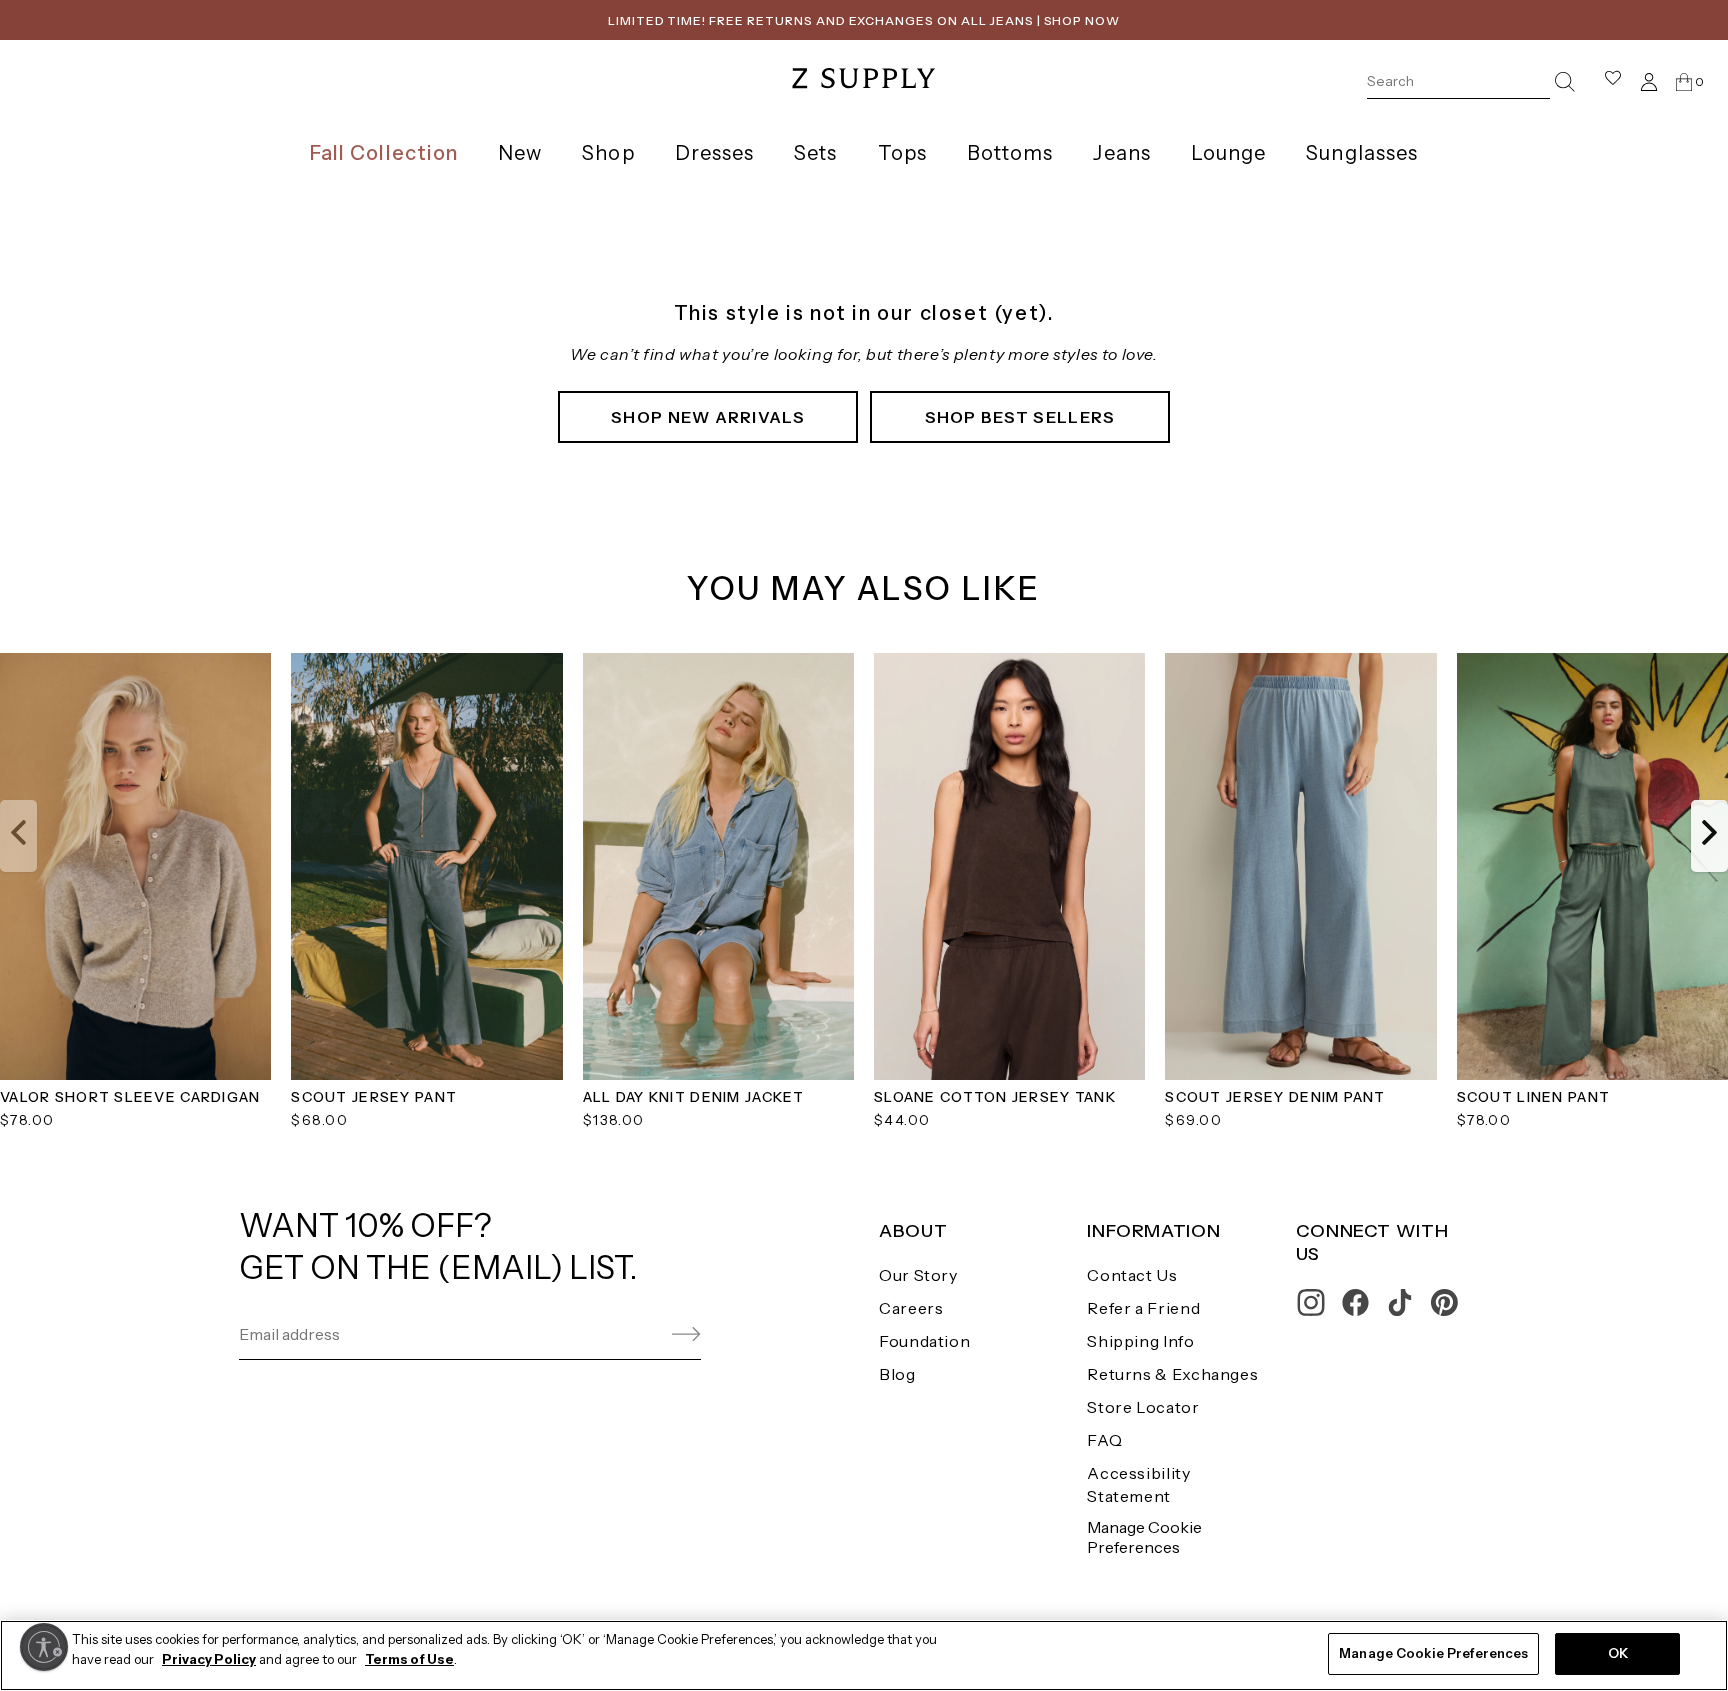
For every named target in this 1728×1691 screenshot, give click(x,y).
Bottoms (1010, 153)
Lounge (1228, 153)
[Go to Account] (1649, 81)
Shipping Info (1140, 1341)
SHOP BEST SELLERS (1020, 417)
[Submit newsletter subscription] (638, 1334)
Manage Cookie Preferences (1144, 1536)
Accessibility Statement (1138, 1484)
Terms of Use (409, 1659)
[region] (864, 1655)
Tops (902, 153)
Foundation (924, 1341)
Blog (897, 1374)
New (520, 153)
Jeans (1121, 153)
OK (1618, 1653)
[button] (18, 836)
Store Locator (1143, 1407)
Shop (608, 153)
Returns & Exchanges (1172, 1374)
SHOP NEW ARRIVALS (708, 417)
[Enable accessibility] (44, 1647)
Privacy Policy (209, 1659)
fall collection (384, 153)
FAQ (1104, 1440)
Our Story (918, 1275)
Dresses (715, 153)
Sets (815, 153)
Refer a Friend (1143, 1308)
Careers (911, 1308)
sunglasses (1362, 153)
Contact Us (1132, 1275)
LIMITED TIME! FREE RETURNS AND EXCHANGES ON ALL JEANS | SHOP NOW (864, 20)
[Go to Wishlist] (1613, 81)
